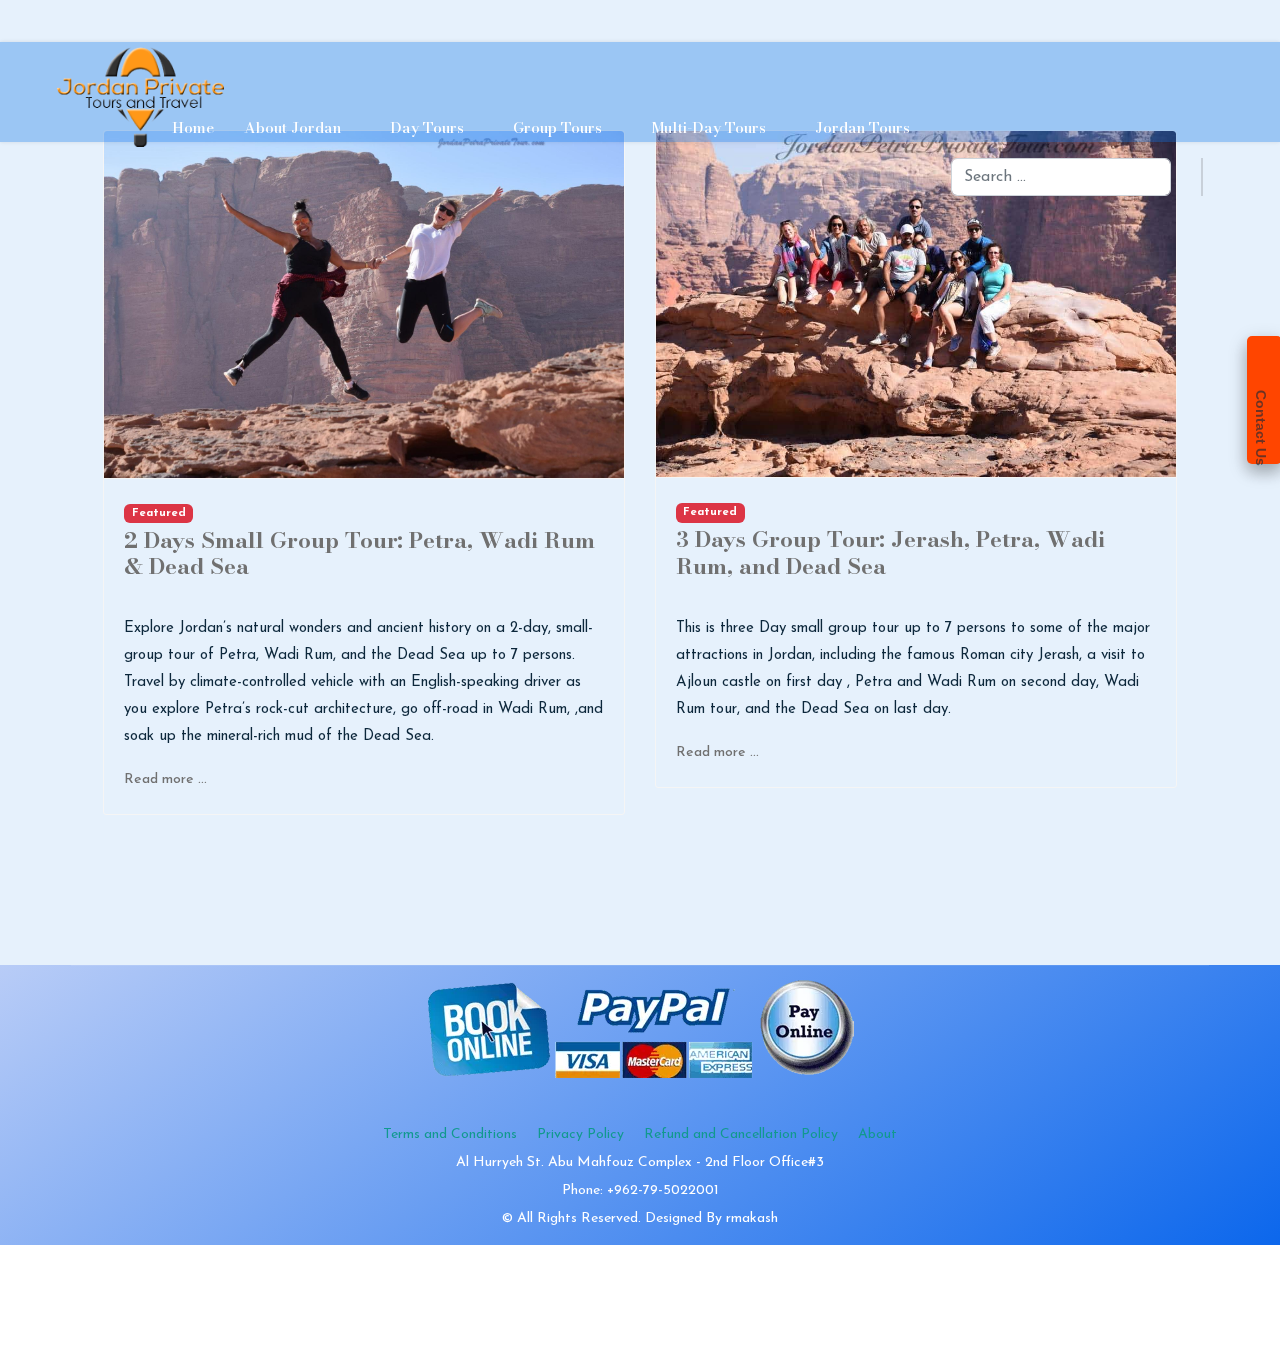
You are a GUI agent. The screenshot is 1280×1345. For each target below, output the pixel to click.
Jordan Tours (862, 127)
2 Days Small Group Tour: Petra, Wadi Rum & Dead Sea (359, 553)
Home (193, 127)
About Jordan (292, 127)
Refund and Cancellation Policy (741, 1134)
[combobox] (1061, 177)
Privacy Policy (580, 1134)
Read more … (165, 779)
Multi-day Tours (708, 127)
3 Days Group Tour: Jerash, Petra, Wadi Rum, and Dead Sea (890, 552)
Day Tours (427, 127)
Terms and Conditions (450, 1134)
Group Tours (557, 127)
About (877, 1134)
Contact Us (1261, 428)
